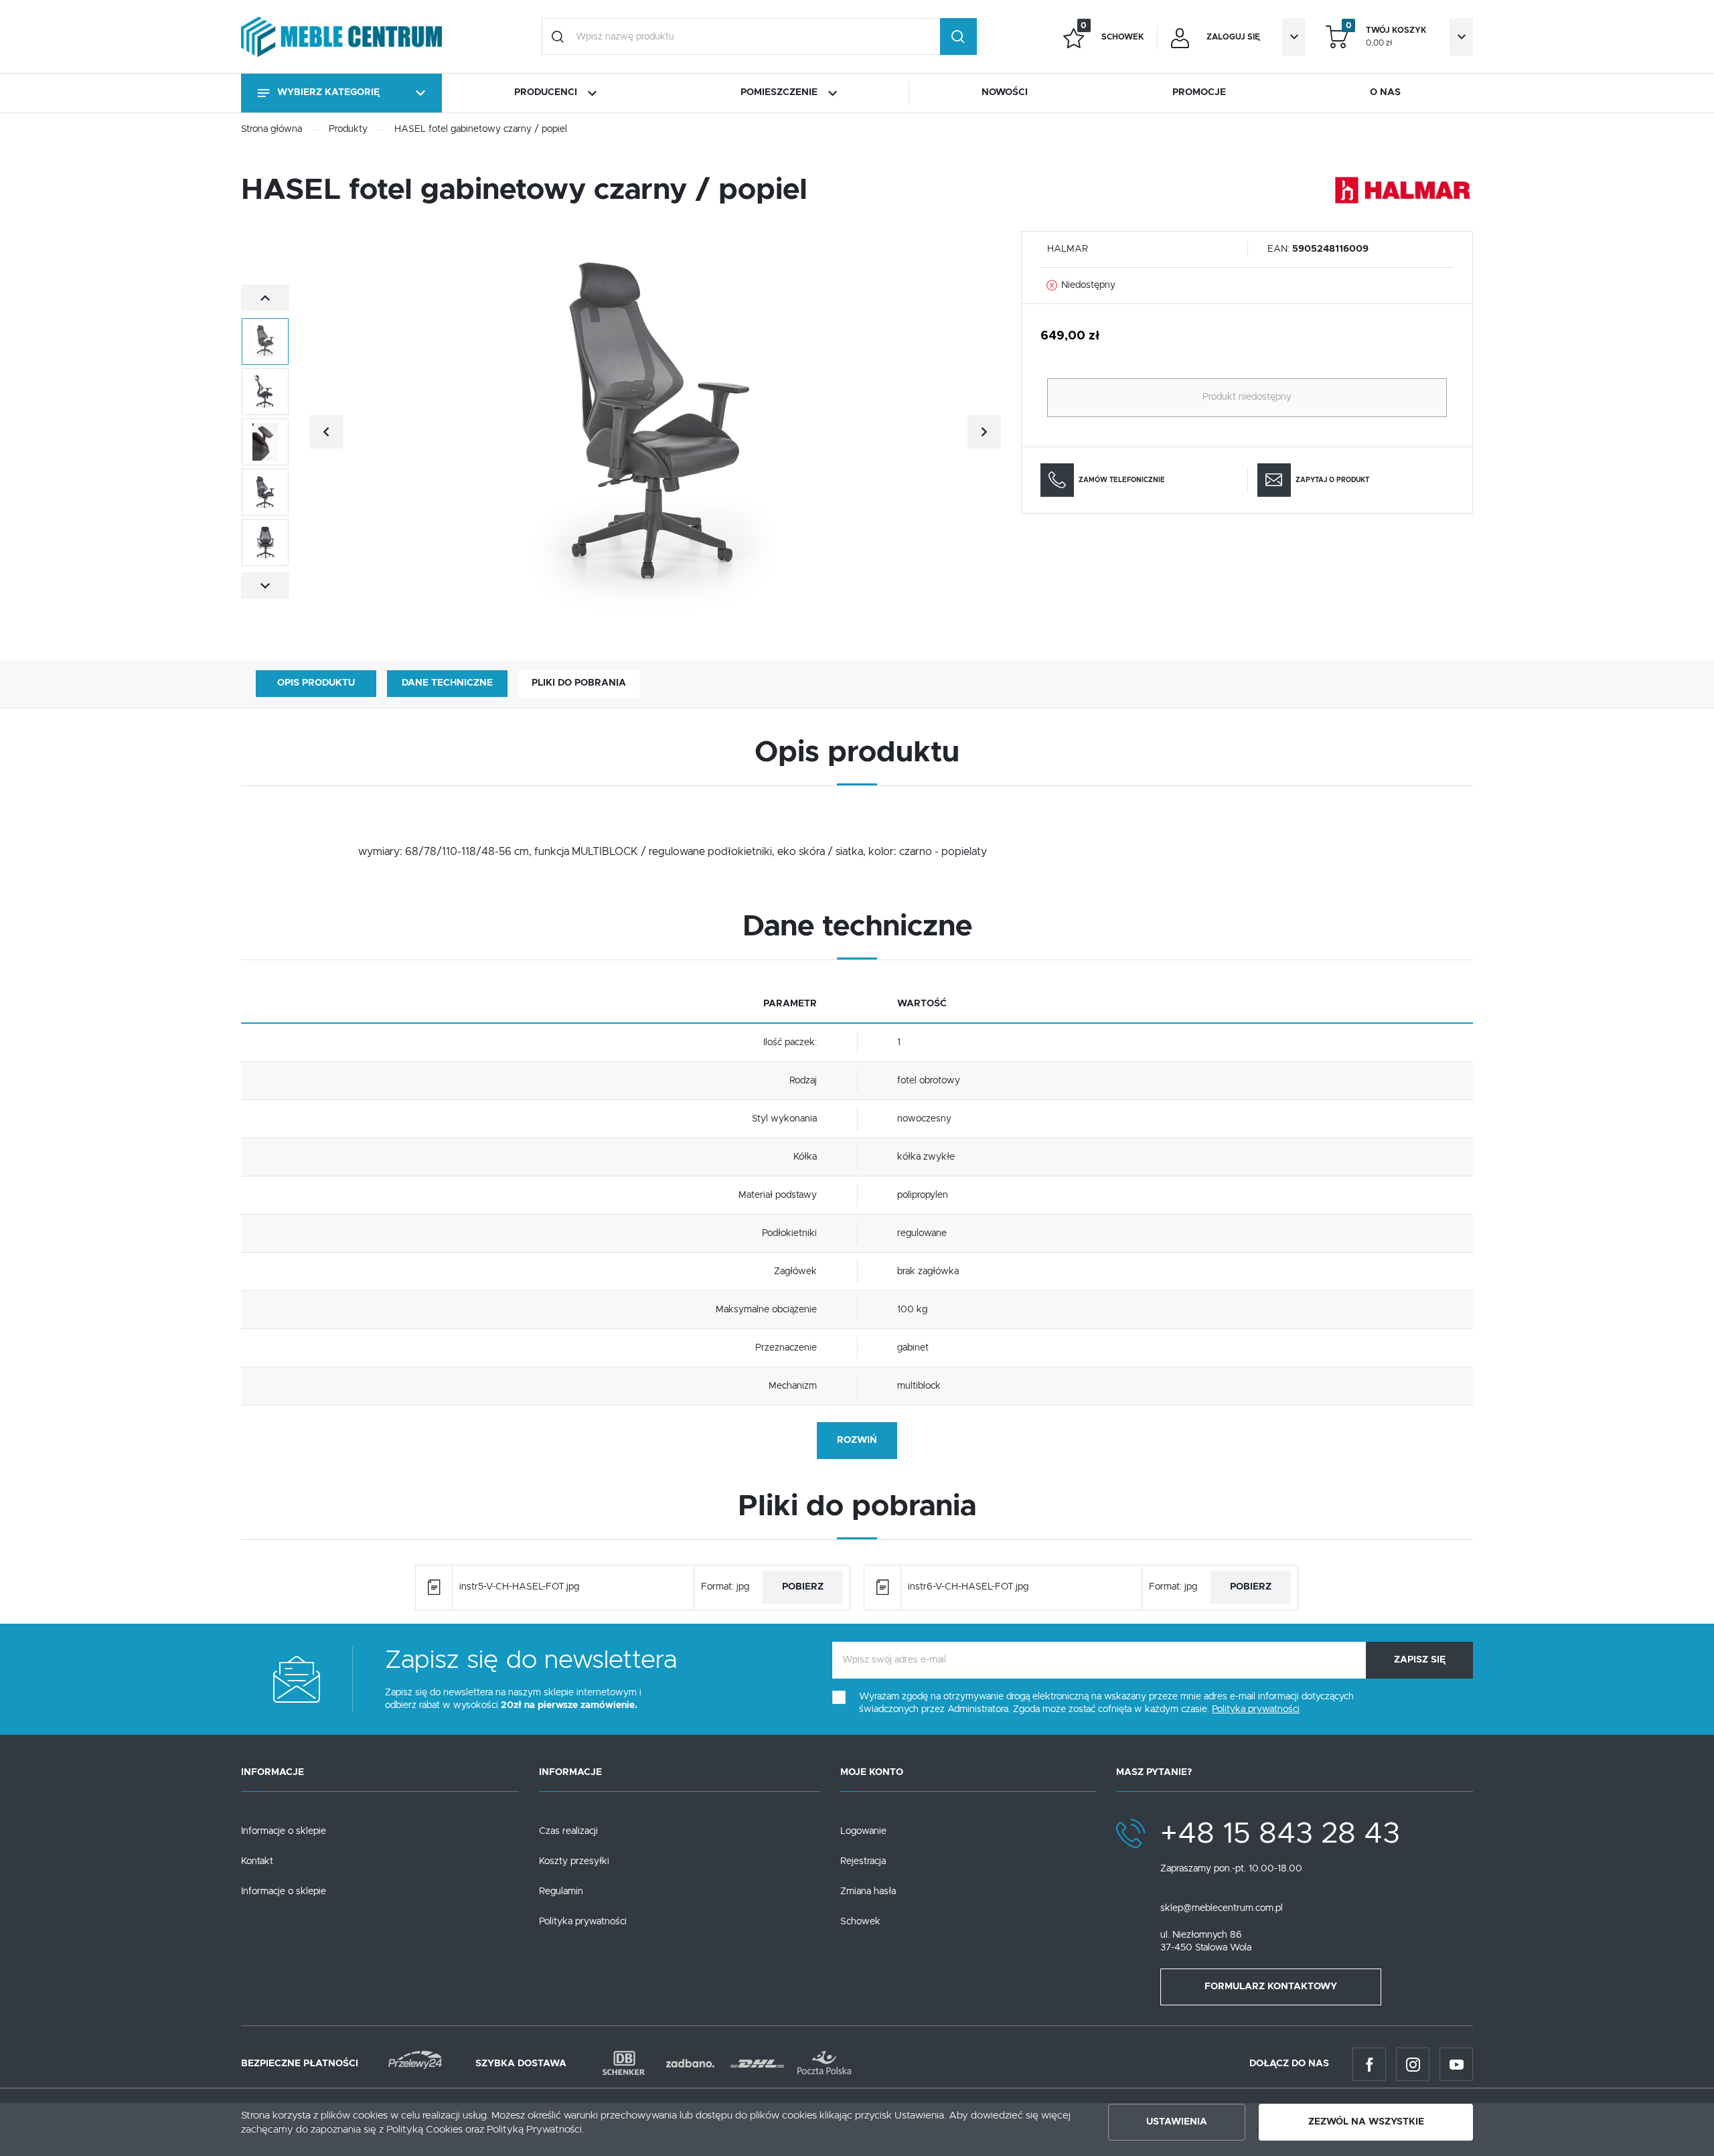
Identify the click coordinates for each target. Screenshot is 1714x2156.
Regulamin (561, 1892)
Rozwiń (857, 1440)
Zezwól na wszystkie (1366, 2122)
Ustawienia (1177, 2122)
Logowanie (863, 1831)
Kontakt (257, 1861)
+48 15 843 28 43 (1280, 1834)
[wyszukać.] (958, 36)
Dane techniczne (447, 683)
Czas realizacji (568, 1831)
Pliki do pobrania (579, 683)
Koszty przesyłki (574, 1861)
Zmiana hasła (868, 1892)
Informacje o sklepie (284, 1831)
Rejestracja (863, 1861)
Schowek (860, 1922)
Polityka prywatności (583, 1922)
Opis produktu (316, 683)
